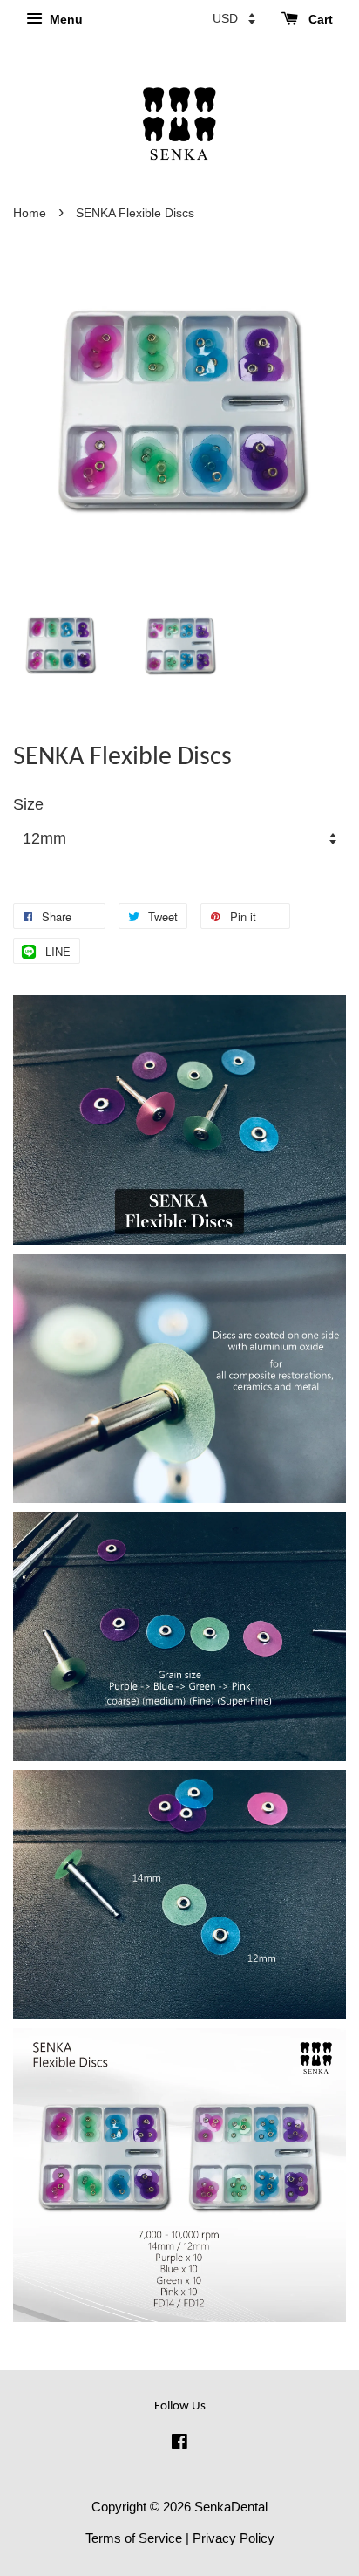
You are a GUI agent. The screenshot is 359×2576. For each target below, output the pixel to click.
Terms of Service (134, 2538)
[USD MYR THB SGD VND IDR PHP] (234, 18)
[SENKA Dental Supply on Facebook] (179, 2444)
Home (30, 213)
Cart (319, 19)
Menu (64, 19)
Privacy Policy (234, 2538)
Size (28, 804)
